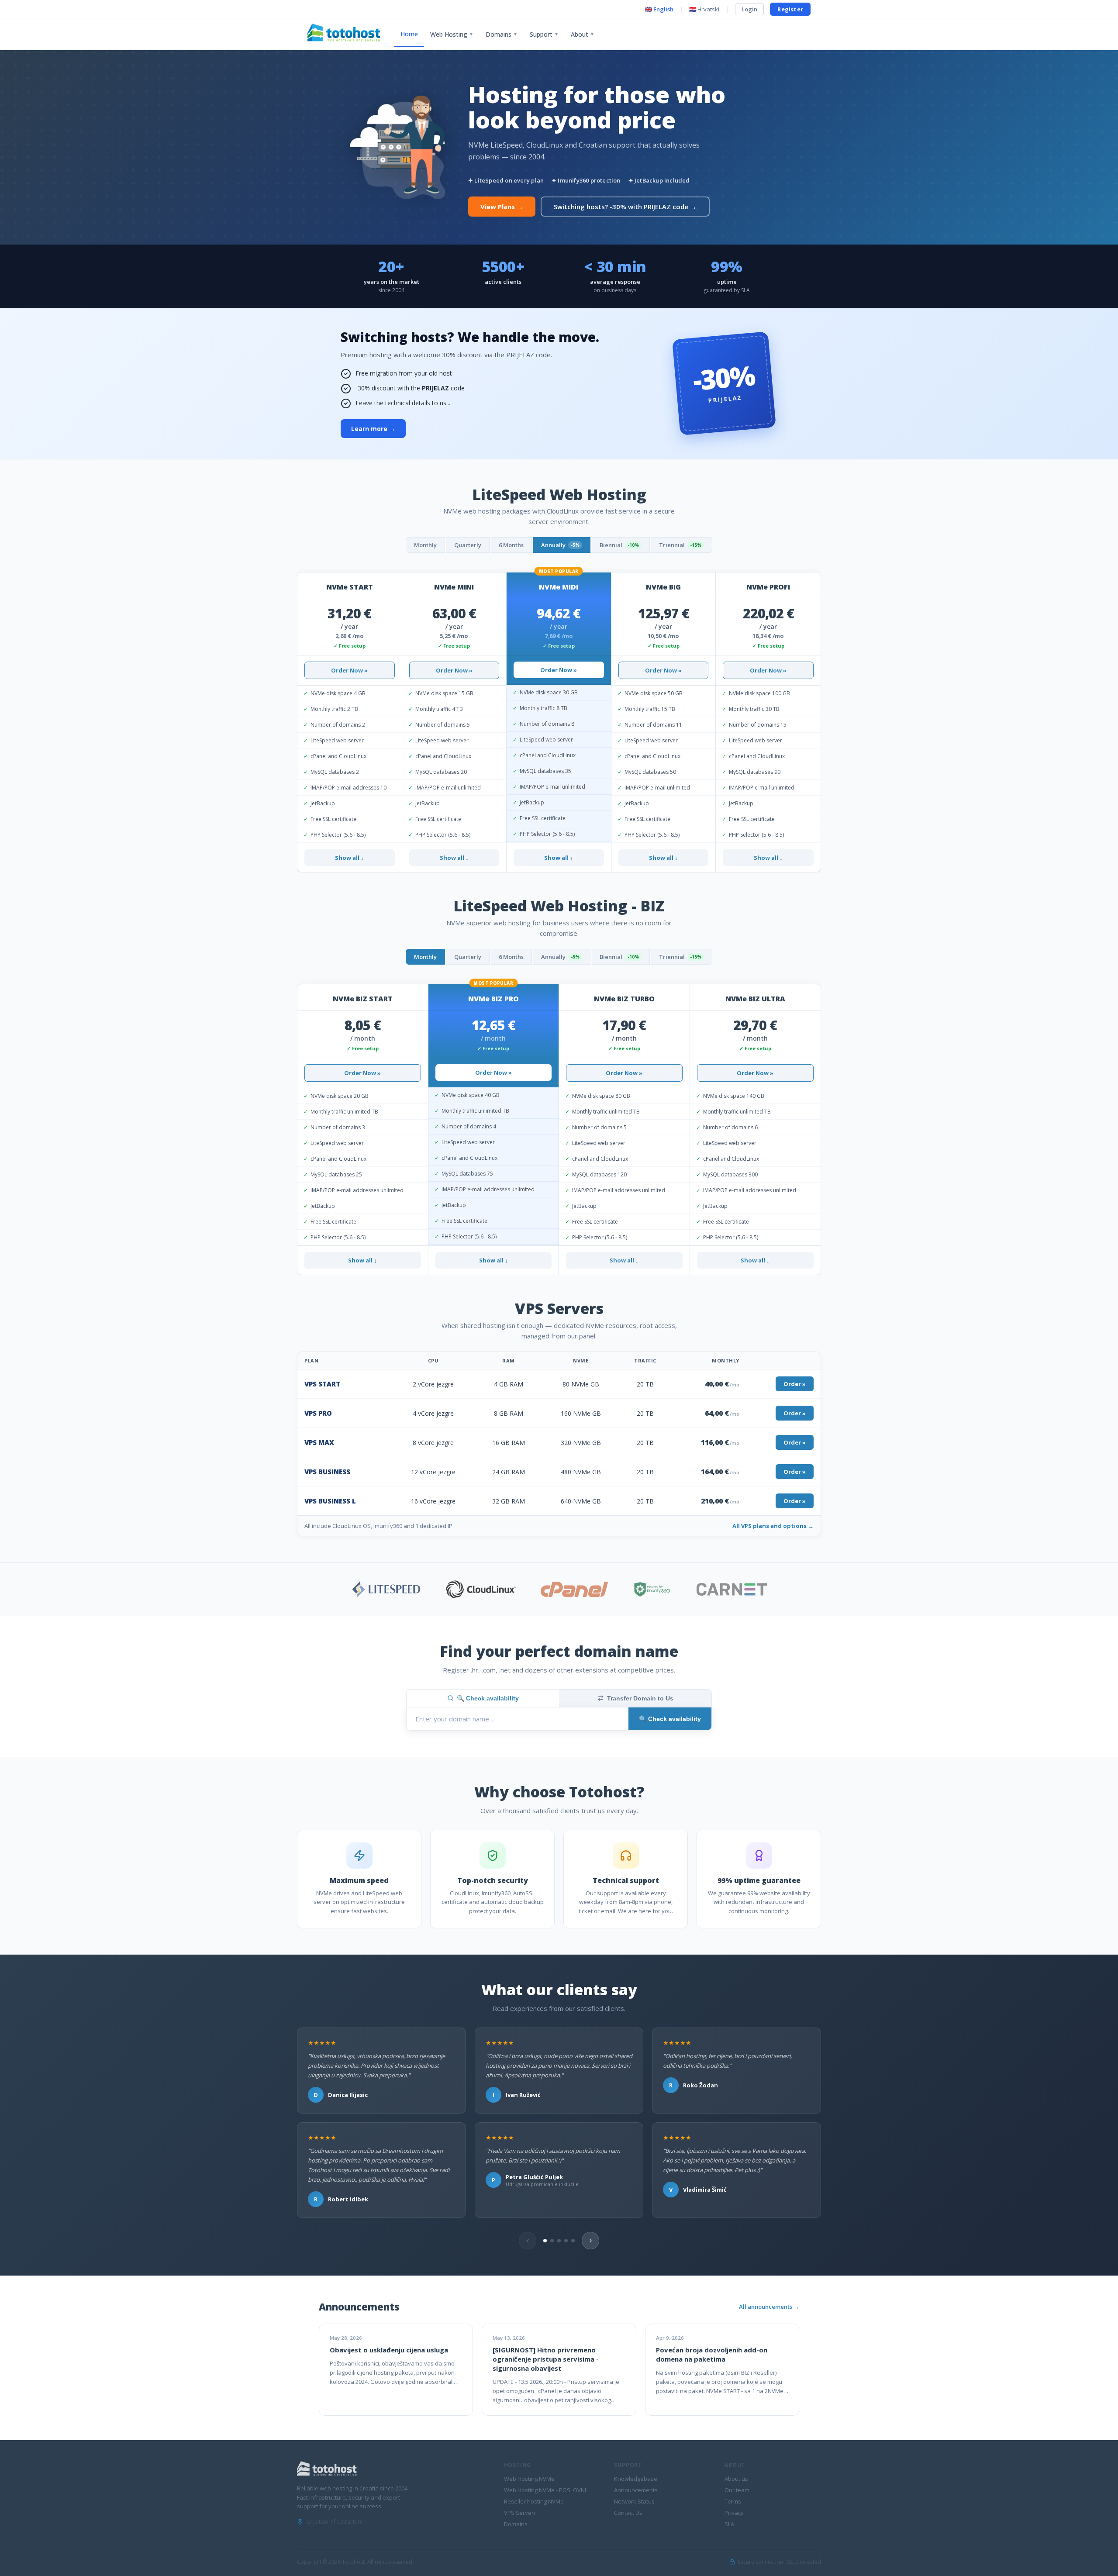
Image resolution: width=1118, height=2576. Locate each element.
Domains (502, 34)
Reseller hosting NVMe (534, 2501)
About (583, 34)
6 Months (511, 545)
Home (409, 34)
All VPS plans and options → (773, 1526)
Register (790, 9)
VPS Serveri (519, 2513)
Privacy (734, 2513)
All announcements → (769, 2307)
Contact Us (628, 2513)
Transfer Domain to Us (640, 1698)
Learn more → (373, 429)
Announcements (636, 2490)
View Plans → (502, 207)
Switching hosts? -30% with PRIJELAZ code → (625, 207)
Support (544, 34)
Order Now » (349, 670)
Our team (737, 2490)
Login (749, 9)
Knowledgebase (636, 2479)
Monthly (425, 545)
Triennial (680, 545)
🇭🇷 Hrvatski (704, 9)
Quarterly (468, 545)
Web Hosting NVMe (529, 2479)
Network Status (634, 2501)
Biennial (619, 545)
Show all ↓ (349, 858)
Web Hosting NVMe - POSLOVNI (545, 2490)
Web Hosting (452, 34)
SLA (729, 2524)
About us (736, 2479)
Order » (795, 1384)
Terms (733, 2501)
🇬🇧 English (659, 9)
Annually (560, 545)
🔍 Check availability (488, 1698)
